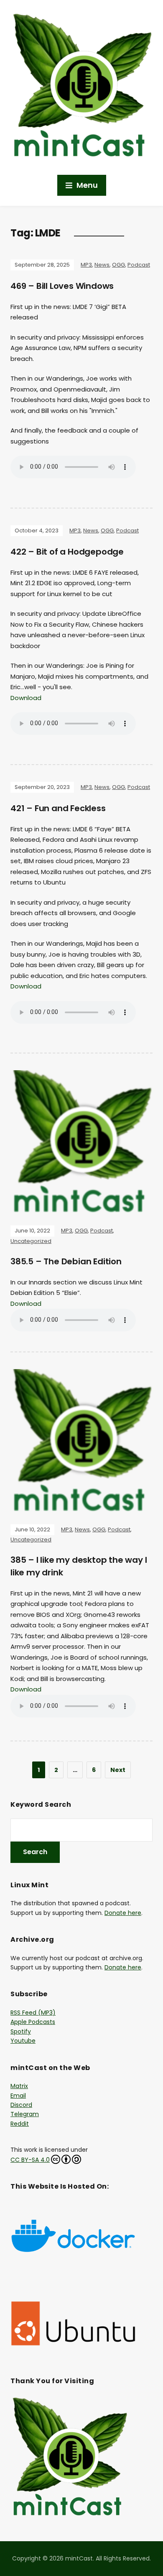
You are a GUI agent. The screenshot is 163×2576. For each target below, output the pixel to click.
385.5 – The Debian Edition (66, 1261)
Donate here (123, 1913)
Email (18, 2096)
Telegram (25, 2114)
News (102, 265)
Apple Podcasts (33, 2022)
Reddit (20, 2124)
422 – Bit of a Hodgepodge (67, 552)
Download (26, 698)
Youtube (23, 2041)
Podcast (139, 265)
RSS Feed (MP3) (33, 2013)
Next (118, 1770)
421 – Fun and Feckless (58, 808)
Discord (21, 2105)
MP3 (86, 265)
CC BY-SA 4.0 (30, 2160)
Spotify (21, 2031)
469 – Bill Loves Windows (62, 286)
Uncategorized (31, 1241)
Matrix (19, 2086)
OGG (118, 265)
